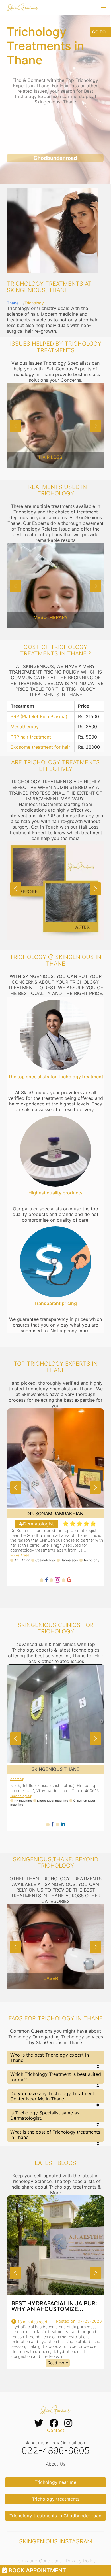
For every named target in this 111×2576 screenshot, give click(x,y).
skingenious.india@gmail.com (56, 2443)
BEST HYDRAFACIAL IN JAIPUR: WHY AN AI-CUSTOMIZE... (54, 2306)
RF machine (23, 1801)
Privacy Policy (81, 2561)
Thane (13, 303)
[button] (104, 9)
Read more (58, 2363)
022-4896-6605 (56, 2451)
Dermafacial (70, 1560)
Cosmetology (46, 1560)
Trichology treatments (56, 2499)
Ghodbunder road (55, 158)
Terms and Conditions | (41, 2561)
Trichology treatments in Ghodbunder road (55, 2516)
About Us (56, 2464)
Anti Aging (23, 1560)
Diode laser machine (53, 1801)
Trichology (91, 1560)
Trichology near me (55, 2482)
